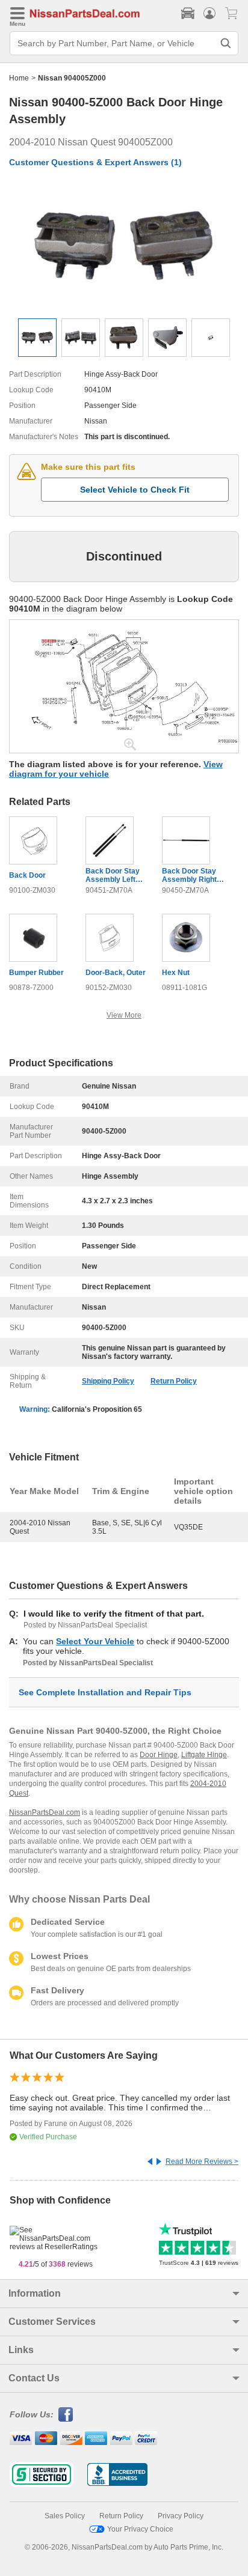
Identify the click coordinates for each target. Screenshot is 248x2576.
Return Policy (174, 1381)
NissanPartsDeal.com (45, 1812)
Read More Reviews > (202, 2161)
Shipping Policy (108, 1381)
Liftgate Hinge (204, 1755)
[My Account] (209, 13)
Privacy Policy (181, 2516)
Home (19, 78)
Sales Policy (65, 2516)
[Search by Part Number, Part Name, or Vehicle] (226, 43)
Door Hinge (159, 1755)
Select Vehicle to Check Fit (135, 490)
